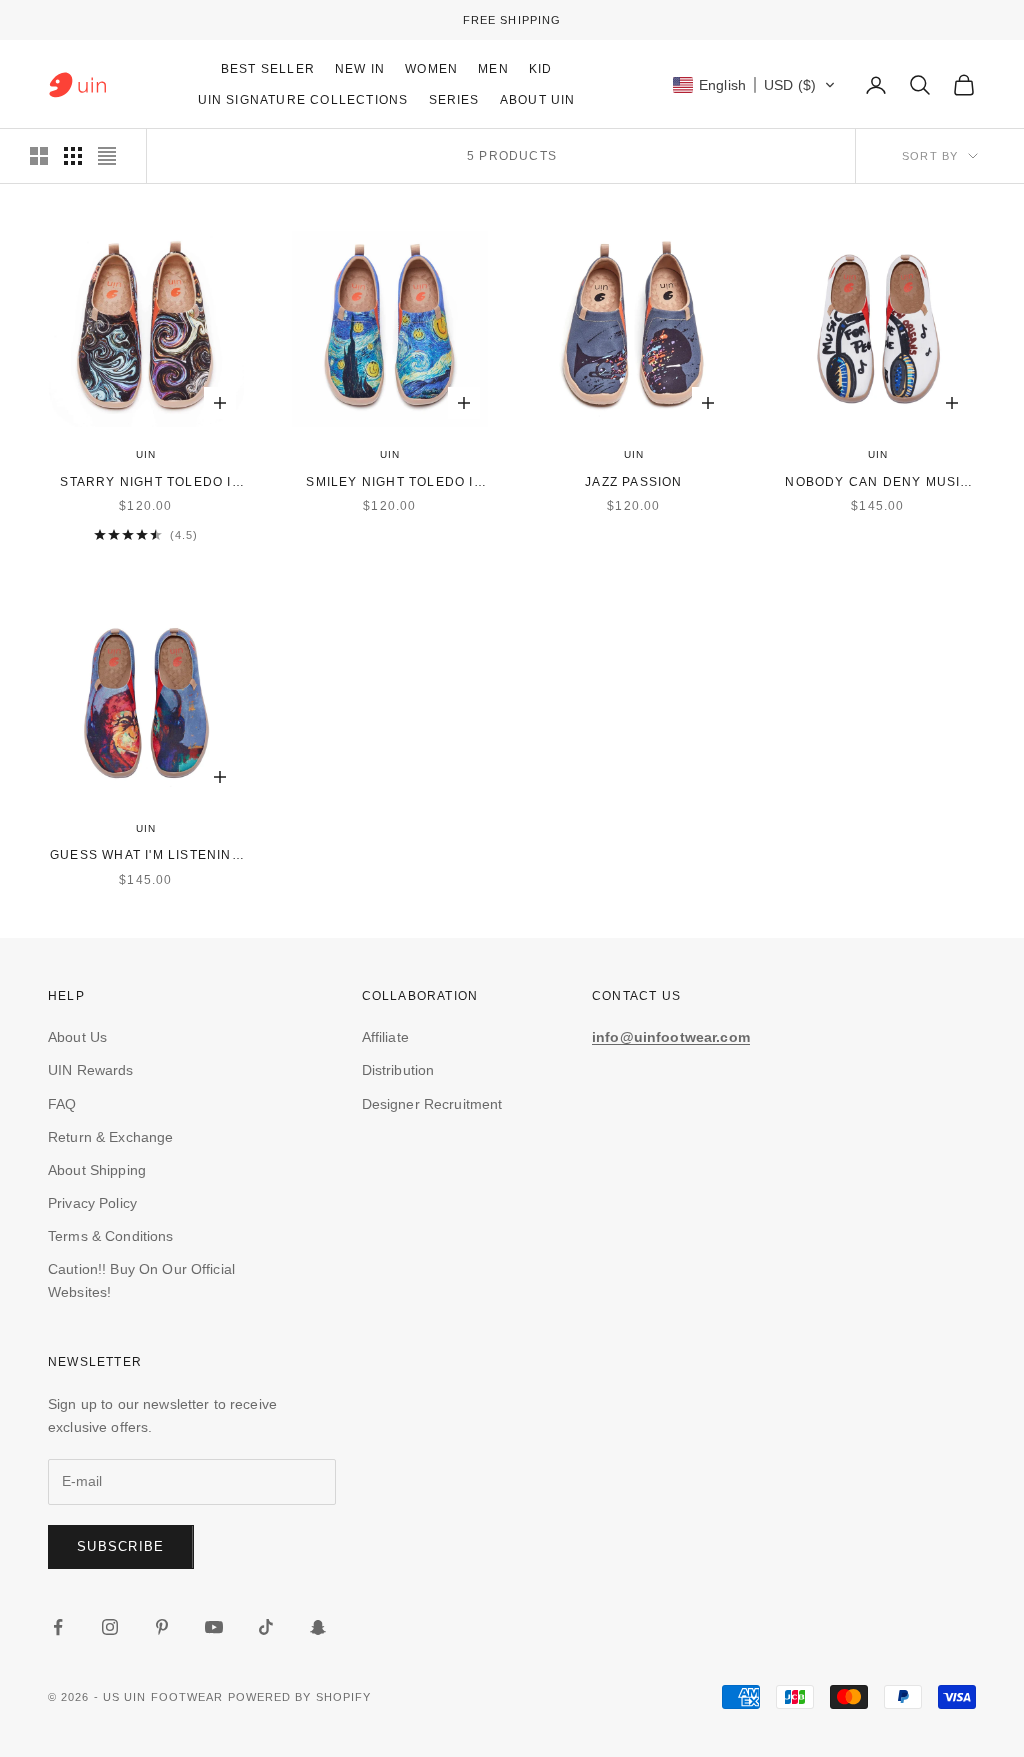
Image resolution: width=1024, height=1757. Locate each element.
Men (493, 69)
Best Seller (268, 69)
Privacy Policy (92, 1203)
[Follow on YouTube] (214, 1627)
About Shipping (97, 1170)
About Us (77, 1037)
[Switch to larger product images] (39, 156)
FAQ (62, 1104)
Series (454, 100)
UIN (146, 454)
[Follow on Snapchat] (318, 1627)
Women (431, 69)
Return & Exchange (110, 1137)
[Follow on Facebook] (58, 1627)
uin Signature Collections (303, 100)
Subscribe (121, 1546)
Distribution (398, 1070)
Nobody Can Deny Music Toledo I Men (877, 483)
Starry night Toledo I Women (145, 483)
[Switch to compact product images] (107, 156)
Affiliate (385, 1037)
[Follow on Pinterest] (162, 1627)
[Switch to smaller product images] (73, 156)
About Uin (538, 100)
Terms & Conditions (111, 1236)
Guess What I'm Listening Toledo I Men (146, 856)
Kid (541, 69)
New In (360, 69)
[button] (754, 85)
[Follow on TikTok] (266, 1627)
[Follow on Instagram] (110, 1627)
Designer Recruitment (432, 1104)
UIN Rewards (91, 1070)
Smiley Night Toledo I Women (389, 483)
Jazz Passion (633, 482)
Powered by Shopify (300, 1697)
